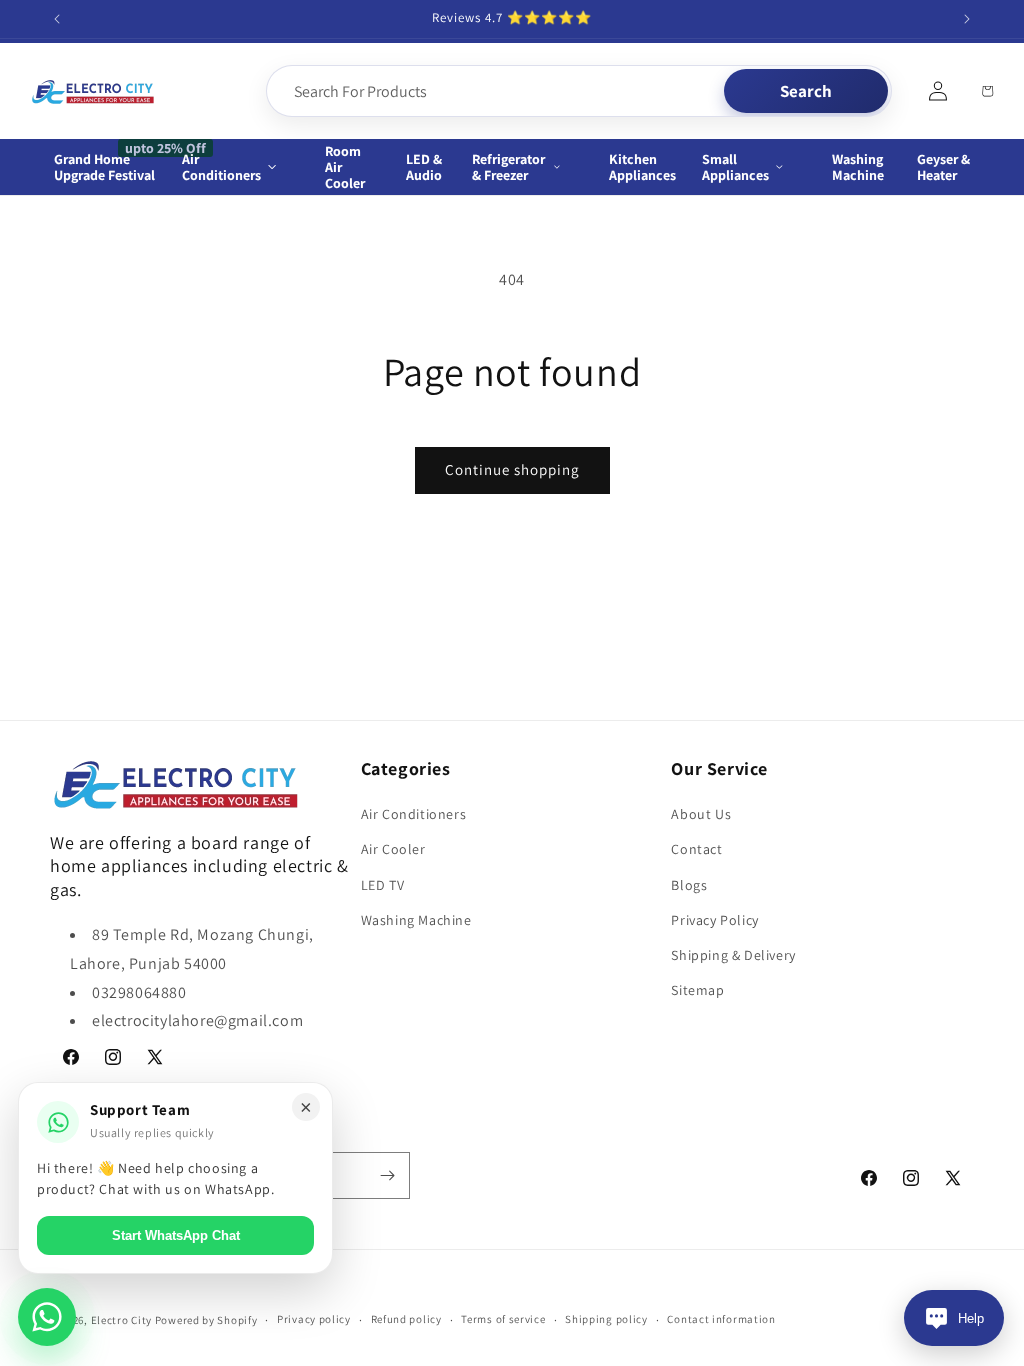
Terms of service (503, 1319)
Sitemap (697, 990)
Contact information (721, 1319)
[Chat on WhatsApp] (47, 1317)
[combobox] (497, 91)
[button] (240, 167)
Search (806, 91)
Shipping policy (606, 1319)
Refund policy (406, 1319)
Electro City (121, 1320)
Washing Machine (416, 920)
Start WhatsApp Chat (176, 1235)
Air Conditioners (414, 814)
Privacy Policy (714, 920)
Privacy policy (314, 1319)
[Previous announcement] (57, 19)
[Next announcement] (967, 19)
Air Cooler (393, 849)
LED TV (383, 885)
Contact (696, 849)
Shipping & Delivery (733, 955)
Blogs (689, 885)
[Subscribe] (387, 1175)
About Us (701, 814)
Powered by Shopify (206, 1320)
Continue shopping (512, 469)
